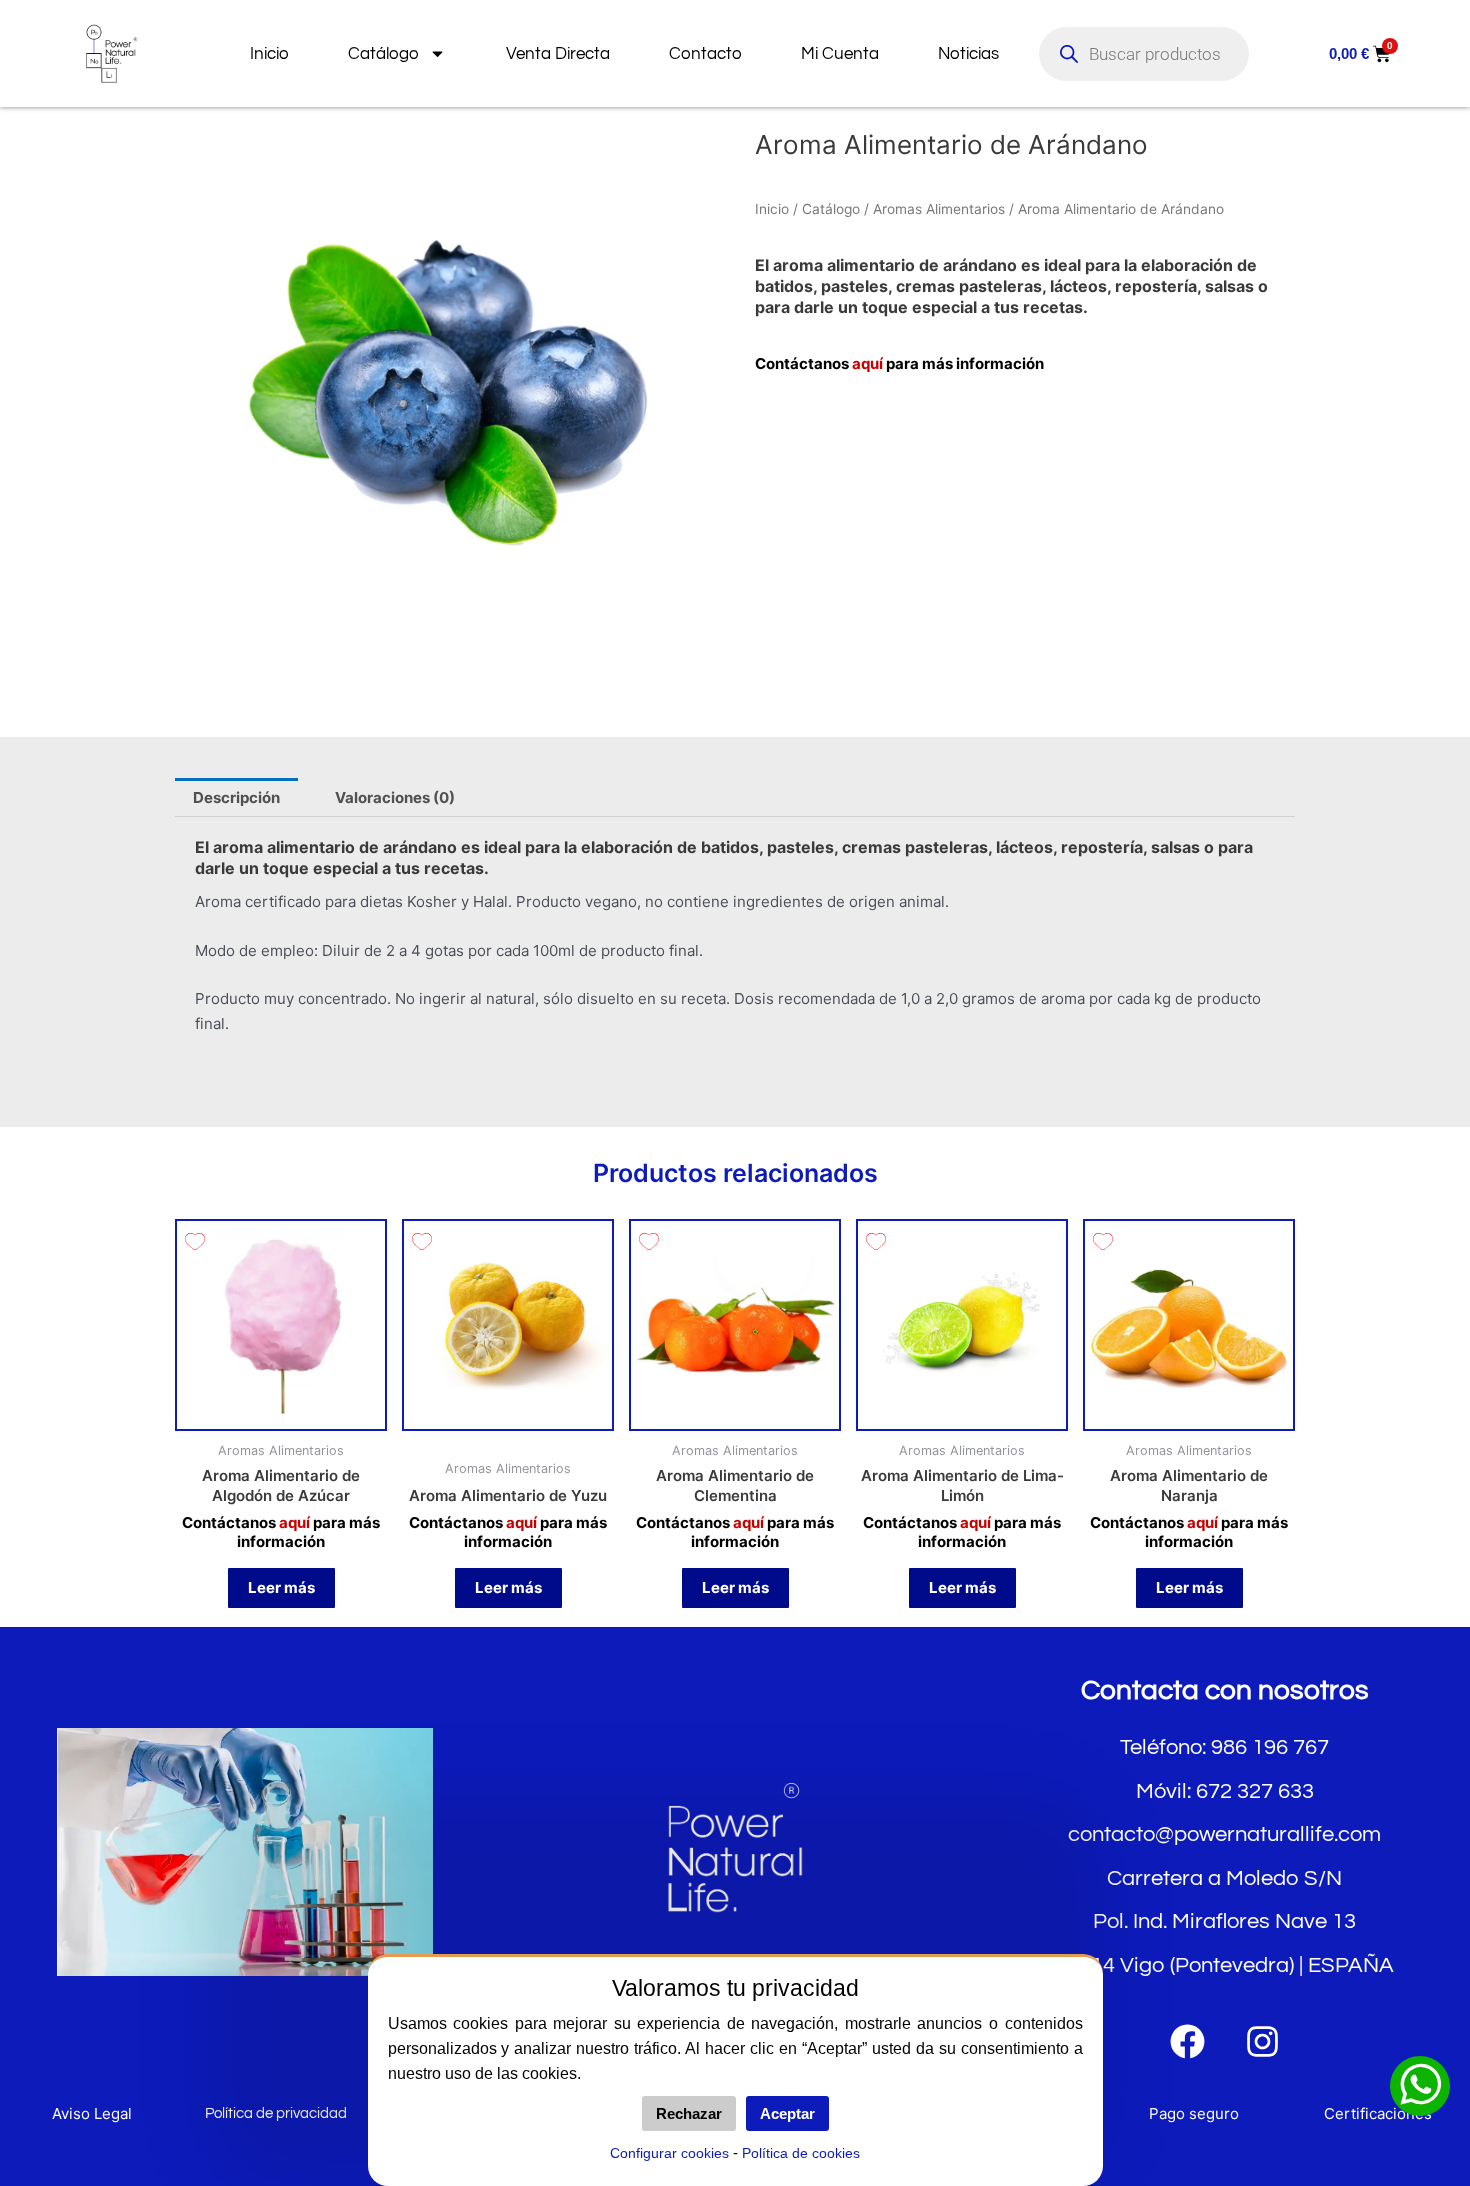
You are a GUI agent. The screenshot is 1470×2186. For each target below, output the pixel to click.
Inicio (269, 54)
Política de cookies (801, 2153)
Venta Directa (558, 54)
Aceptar (787, 2113)
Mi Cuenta (840, 54)
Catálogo (383, 54)
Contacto (705, 54)
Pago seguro (1194, 2113)
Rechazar (689, 2113)
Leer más (281, 1587)
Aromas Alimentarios (939, 209)
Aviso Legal (92, 2113)
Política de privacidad (276, 2113)
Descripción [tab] (236, 797)
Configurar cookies (669, 2153)
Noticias (968, 54)
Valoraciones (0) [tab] (395, 797)
